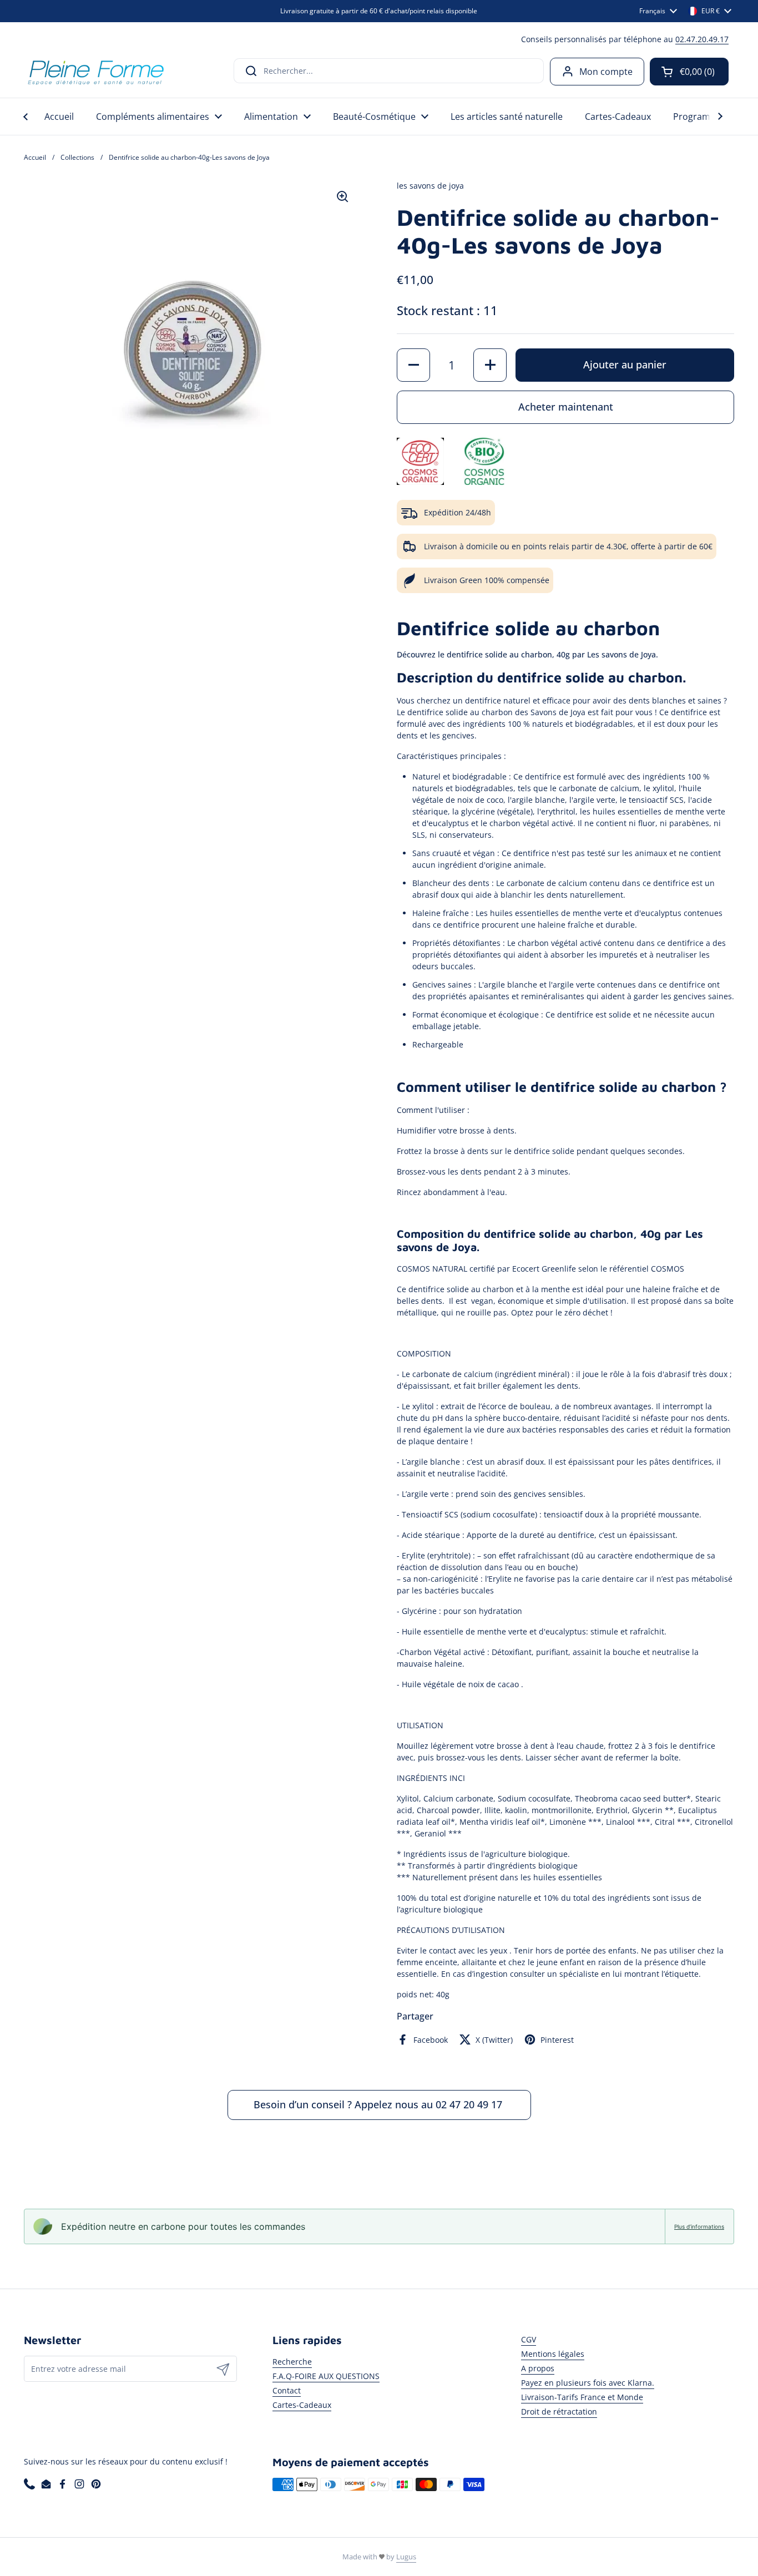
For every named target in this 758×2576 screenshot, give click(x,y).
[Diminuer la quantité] (413, 365)
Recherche (292, 2362)
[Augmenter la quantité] (490, 365)
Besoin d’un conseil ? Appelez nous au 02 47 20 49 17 (379, 2104)
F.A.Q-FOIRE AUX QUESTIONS (326, 2376)
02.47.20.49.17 (702, 39)
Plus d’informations (699, 2226)
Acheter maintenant (566, 407)
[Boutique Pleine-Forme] (95, 71)
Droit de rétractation (559, 2411)
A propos (538, 2368)
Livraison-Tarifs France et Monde (582, 2397)
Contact (287, 2390)
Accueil (35, 157)
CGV (529, 2339)
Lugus (406, 2557)
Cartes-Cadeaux (302, 2405)
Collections (77, 157)
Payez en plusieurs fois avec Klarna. (588, 2383)
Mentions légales (553, 2354)
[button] (689, 72)
